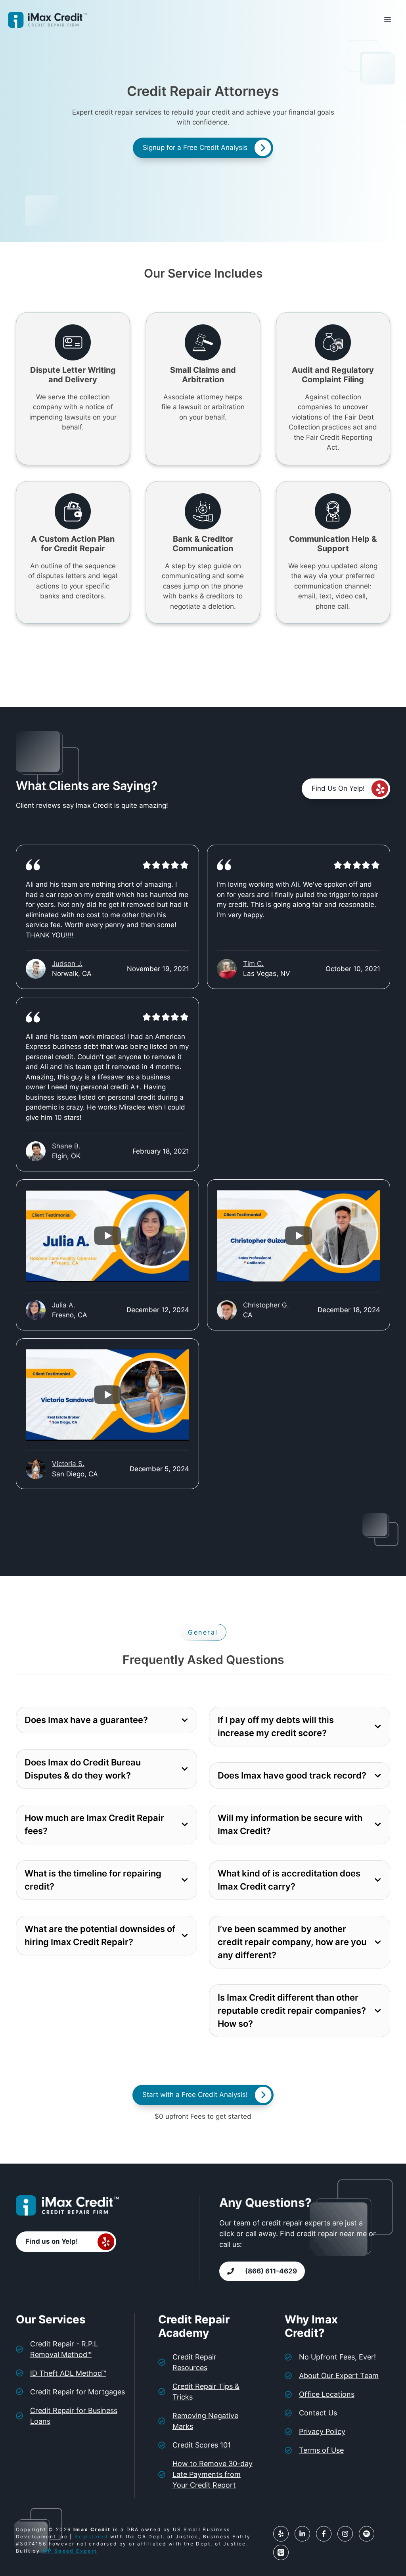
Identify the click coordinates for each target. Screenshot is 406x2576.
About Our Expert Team (339, 2376)
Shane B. (66, 1146)
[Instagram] (345, 2534)
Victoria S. (68, 1464)
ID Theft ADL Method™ (68, 2373)
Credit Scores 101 (202, 2445)
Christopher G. (266, 1305)
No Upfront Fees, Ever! (337, 2357)
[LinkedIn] (302, 2534)
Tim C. (253, 964)
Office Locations (327, 2394)
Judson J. (67, 964)
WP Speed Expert (70, 2551)
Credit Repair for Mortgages (78, 2392)
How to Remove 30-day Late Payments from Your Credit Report (213, 2474)
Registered (91, 2537)
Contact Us (318, 2413)
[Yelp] (281, 2534)
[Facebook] (324, 2534)
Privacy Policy (322, 2431)
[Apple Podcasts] (281, 2552)
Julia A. (64, 1305)
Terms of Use (321, 2450)
